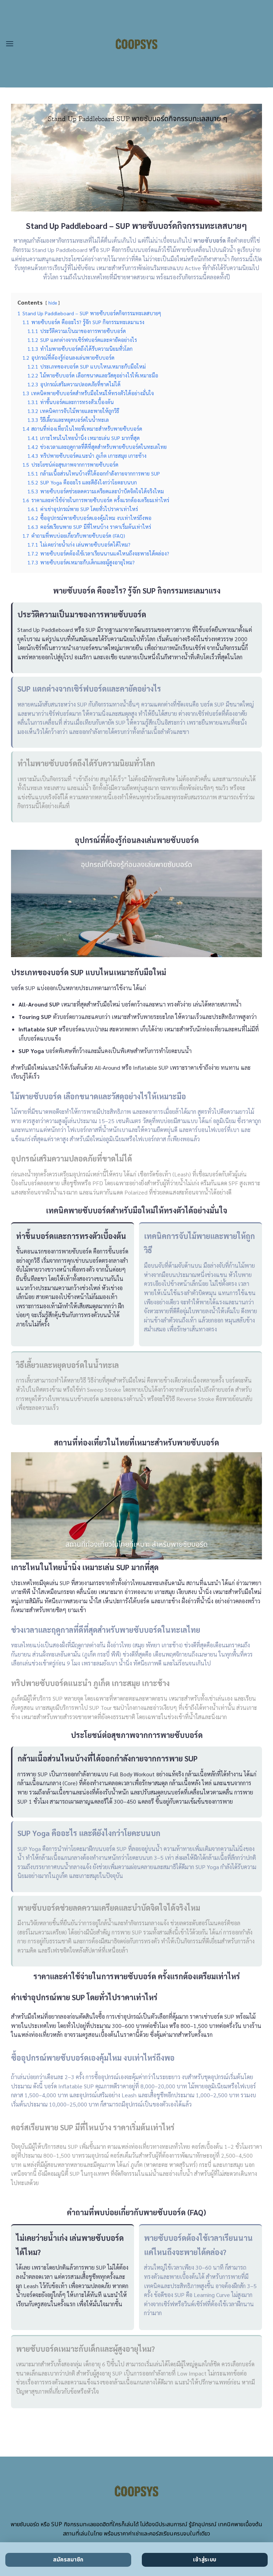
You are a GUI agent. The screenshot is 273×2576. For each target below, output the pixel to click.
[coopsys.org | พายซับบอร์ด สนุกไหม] (137, 44)
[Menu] (10, 44)
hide (53, 303)
